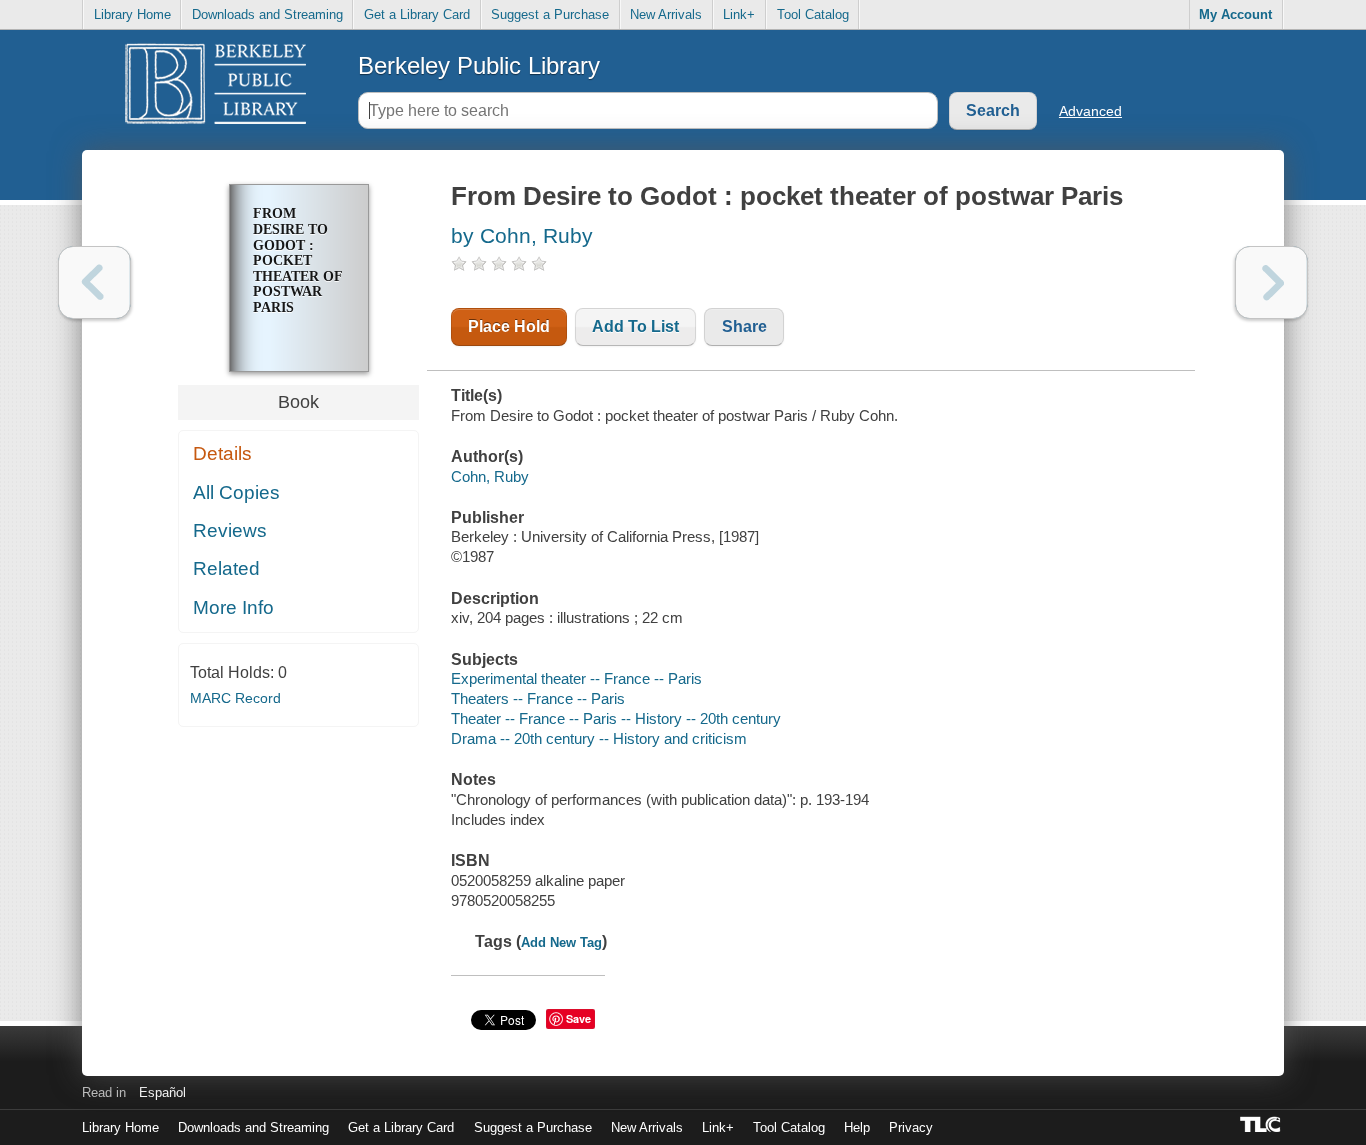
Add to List (635, 326)
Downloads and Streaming (267, 14)
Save (578, 1018)
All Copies (236, 492)
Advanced (1090, 111)
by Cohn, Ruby (522, 235)
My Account (1235, 14)
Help (857, 1127)
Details (222, 453)
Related (226, 568)
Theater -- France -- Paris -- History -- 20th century (616, 718)
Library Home (132, 14)
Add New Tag (561, 942)
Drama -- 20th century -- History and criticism (599, 738)
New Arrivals (666, 14)
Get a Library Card (417, 14)
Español (162, 1092)
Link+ (739, 14)
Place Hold (509, 326)
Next (1271, 282)
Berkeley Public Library (479, 65)
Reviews (230, 530)
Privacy (911, 1127)
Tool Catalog (813, 14)
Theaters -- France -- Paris (538, 698)
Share (744, 326)
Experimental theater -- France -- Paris (576, 678)
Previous (94, 282)
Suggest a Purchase (550, 14)
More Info (233, 607)
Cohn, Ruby (490, 476)
